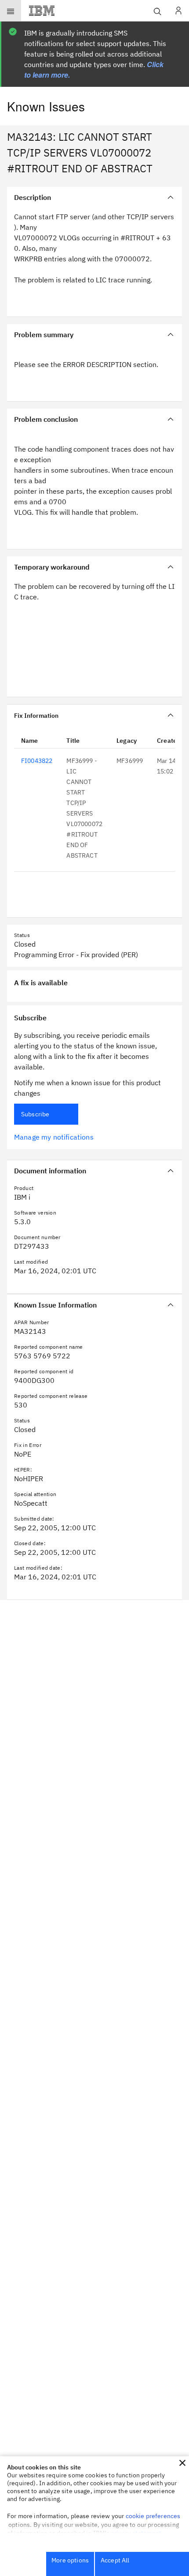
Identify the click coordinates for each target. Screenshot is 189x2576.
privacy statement (136, 2533)
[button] (182, 2463)
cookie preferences (153, 2516)
